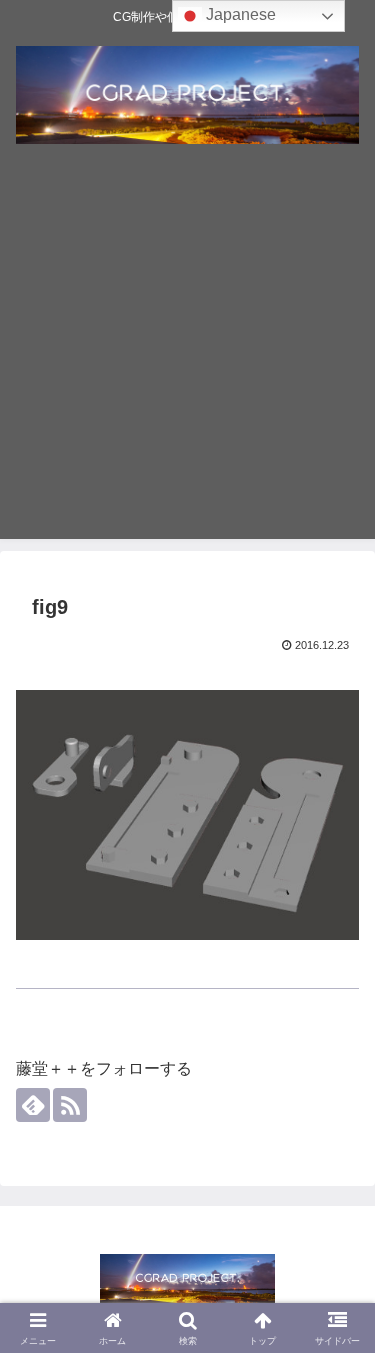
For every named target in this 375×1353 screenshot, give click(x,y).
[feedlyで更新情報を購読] (33, 1105)
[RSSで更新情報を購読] (70, 1105)
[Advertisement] (187, 351)
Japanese (239, 14)
